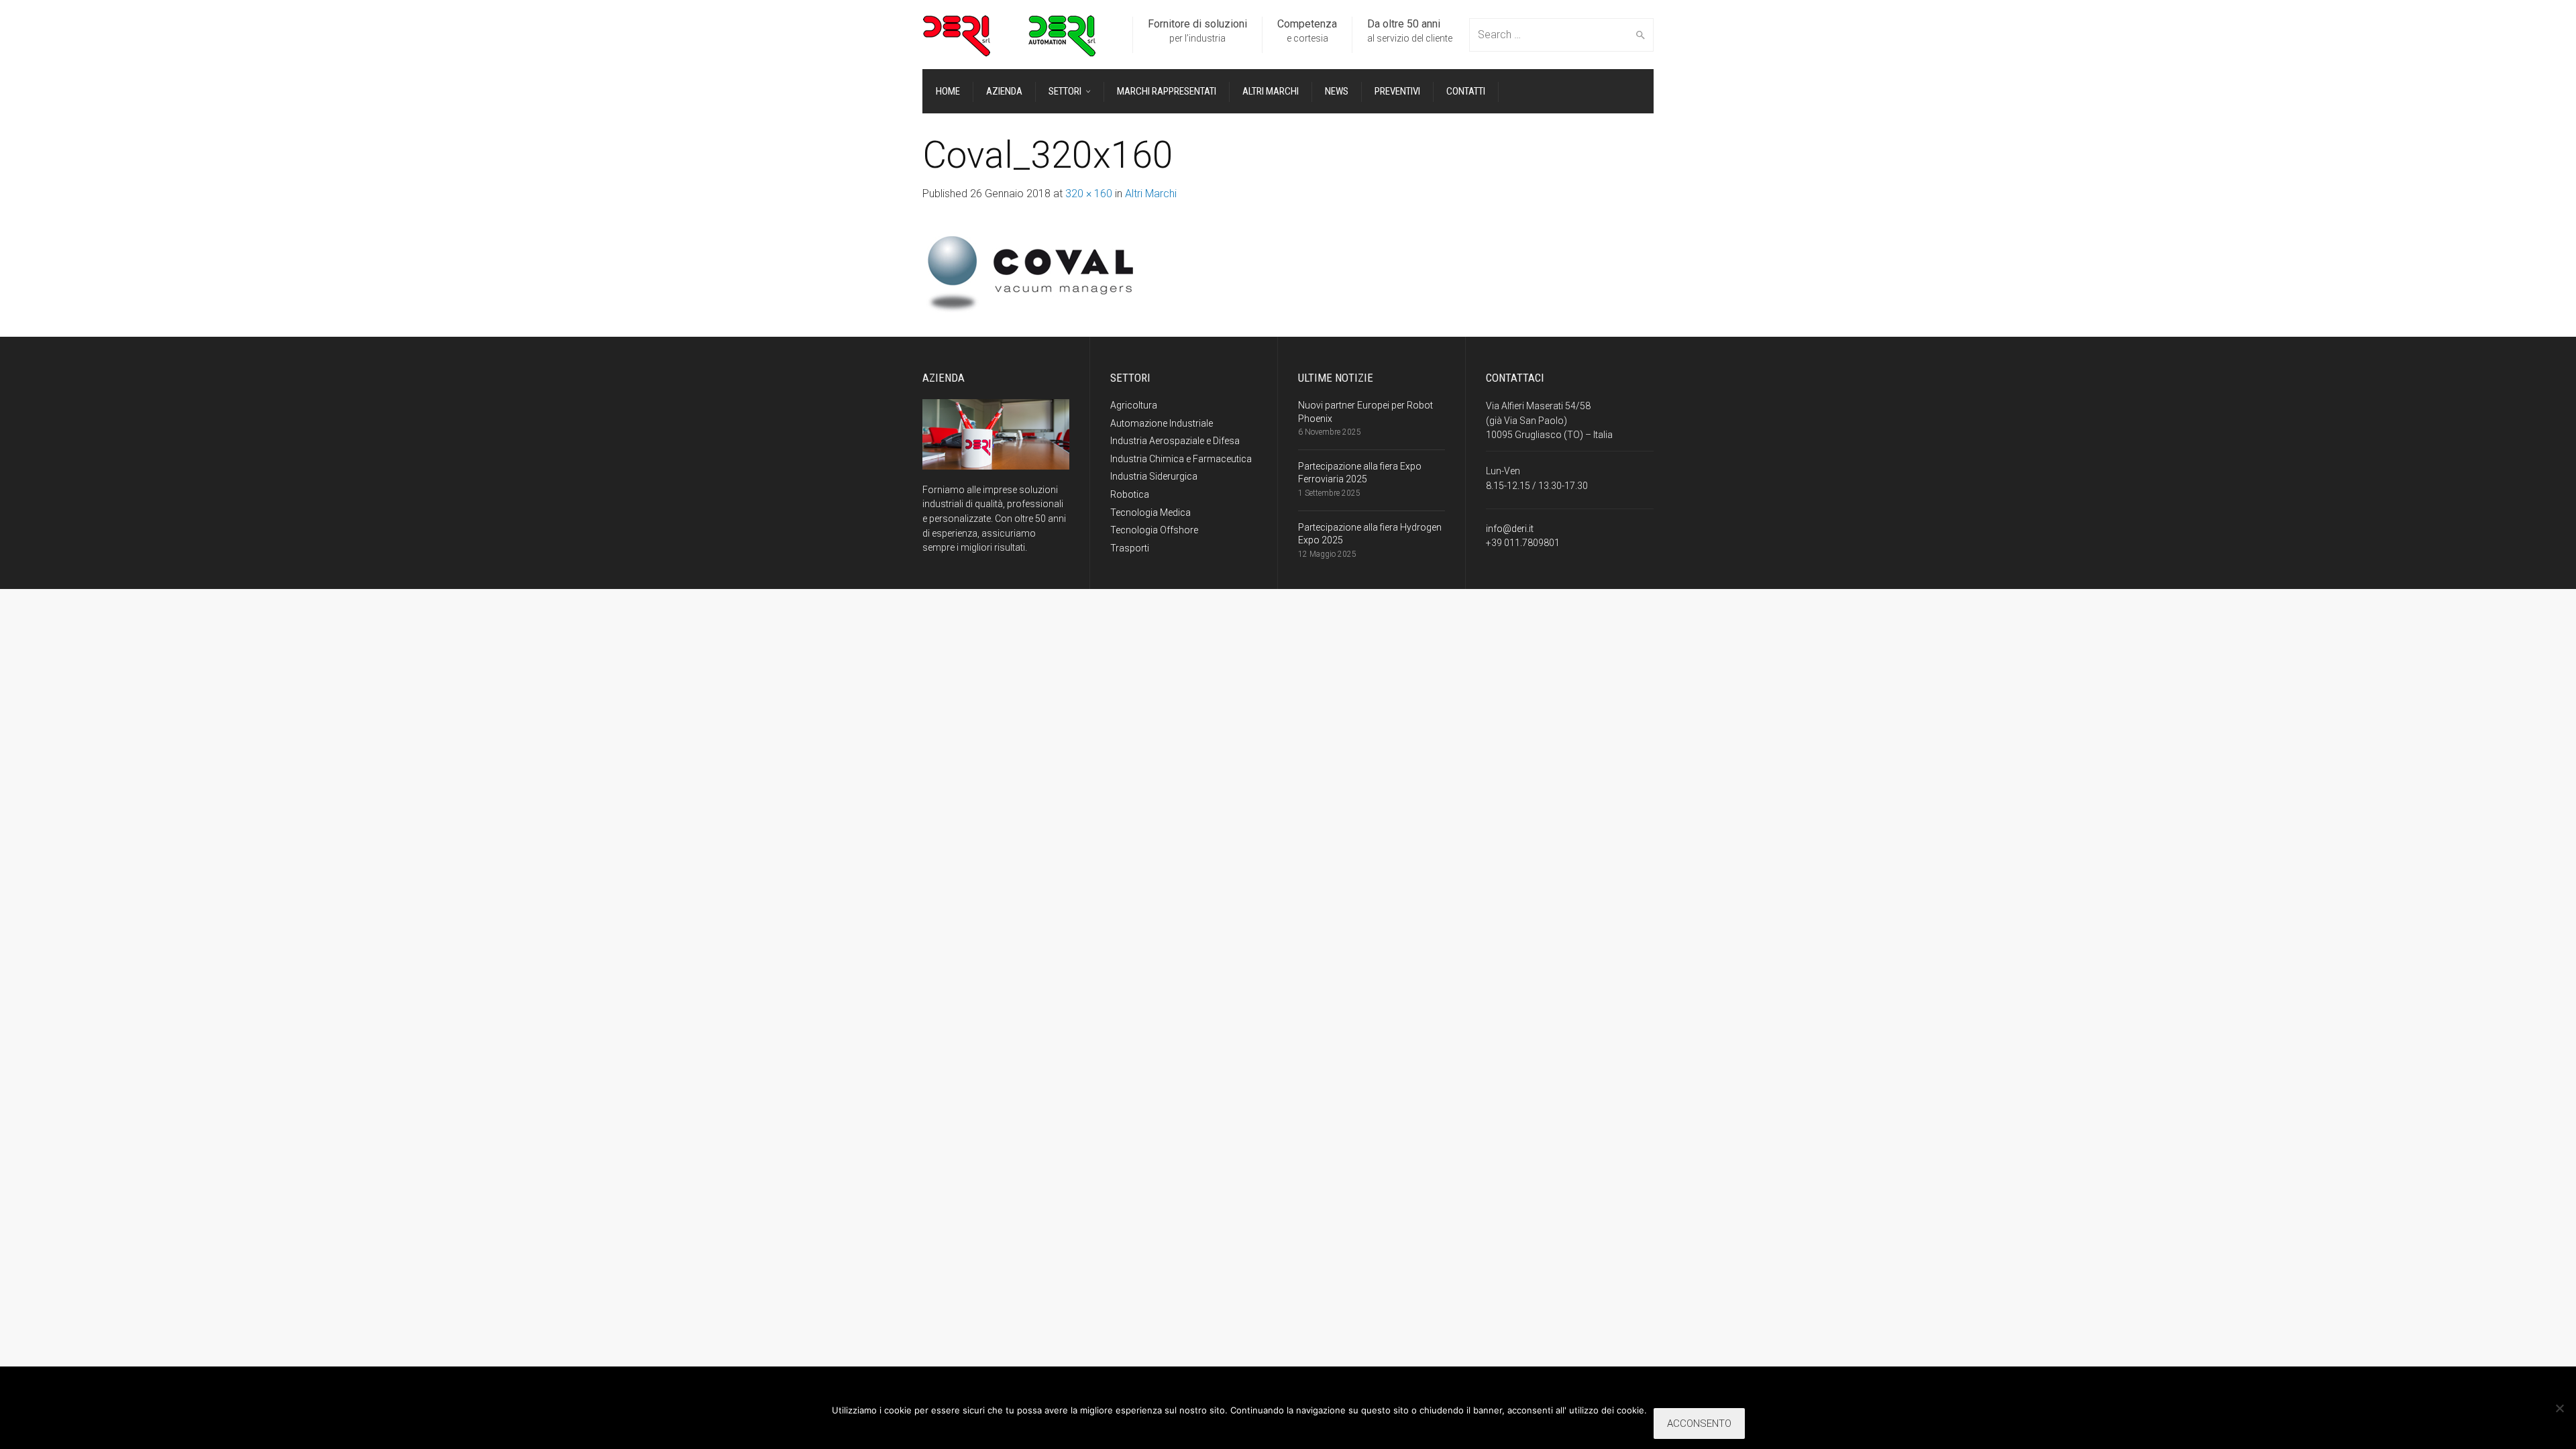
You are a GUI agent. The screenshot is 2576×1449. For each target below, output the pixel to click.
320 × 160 (1089, 194)
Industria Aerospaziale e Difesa (1175, 441)
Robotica (1130, 494)
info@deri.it (1510, 529)
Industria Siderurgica (1154, 476)
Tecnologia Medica (1150, 513)
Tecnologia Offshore (1154, 530)
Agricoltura (1134, 405)
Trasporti (1130, 548)
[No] (2559, 1408)
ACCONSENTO (1699, 1424)
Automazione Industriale (1162, 423)
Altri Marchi (1151, 194)
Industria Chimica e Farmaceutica (1181, 459)
